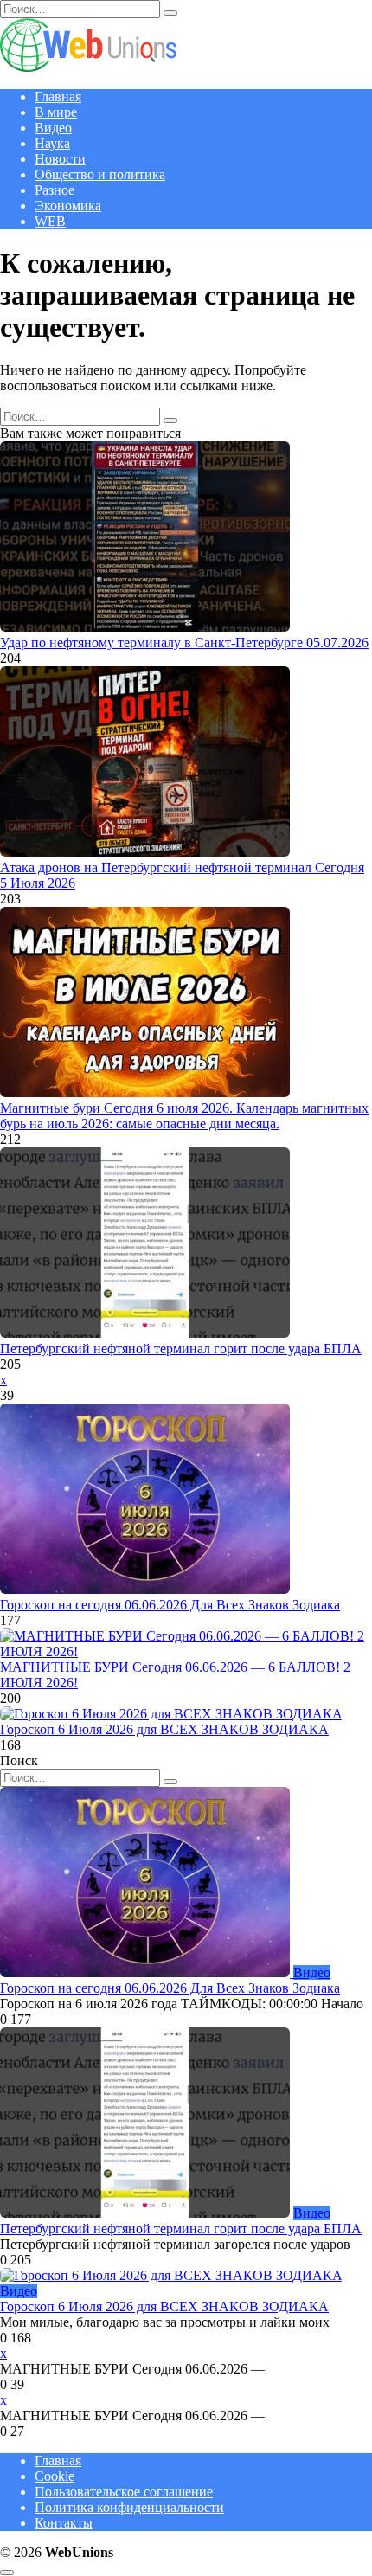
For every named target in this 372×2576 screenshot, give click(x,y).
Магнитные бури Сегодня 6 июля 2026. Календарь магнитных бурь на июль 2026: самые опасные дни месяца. (184, 1116)
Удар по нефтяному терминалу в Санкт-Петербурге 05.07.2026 (184, 642)
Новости (60, 159)
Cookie (55, 2476)
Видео (53, 128)
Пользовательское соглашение (124, 2492)
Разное (55, 190)
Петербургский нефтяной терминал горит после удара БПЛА (181, 1349)
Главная (58, 96)
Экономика (68, 206)
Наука (52, 143)
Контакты (64, 2523)
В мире (56, 112)
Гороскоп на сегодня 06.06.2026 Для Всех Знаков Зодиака (170, 1605)
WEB (50, 221)
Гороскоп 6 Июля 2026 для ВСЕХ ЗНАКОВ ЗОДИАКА (164, 1729)
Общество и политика (100, 174)
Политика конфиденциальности (129, 2507)
